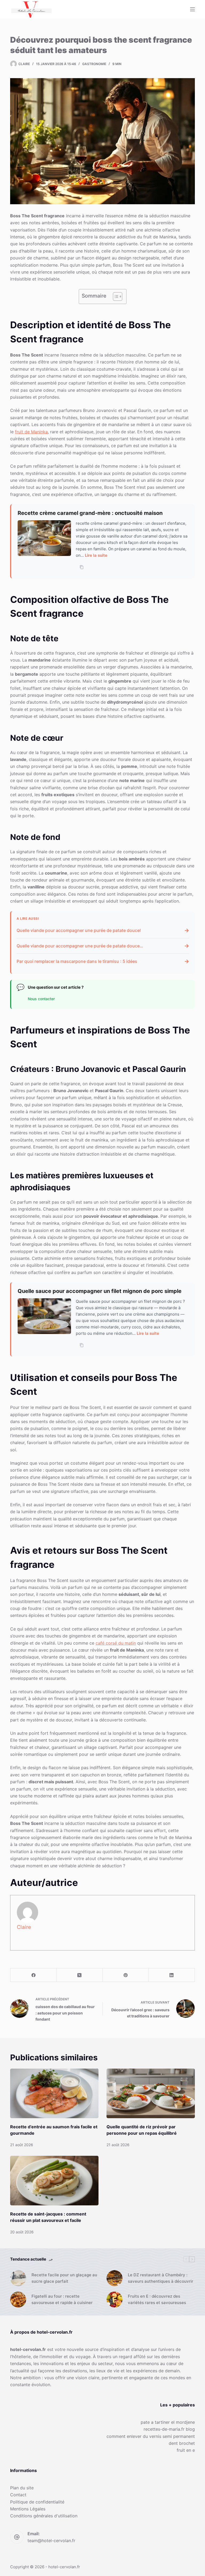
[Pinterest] (126, 1975)
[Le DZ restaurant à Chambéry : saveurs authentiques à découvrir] (115, 2278)
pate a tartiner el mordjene (168, 2422)
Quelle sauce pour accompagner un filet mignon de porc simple (100, 1291)
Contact (18, 2495)
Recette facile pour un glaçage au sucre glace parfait (64, 2278)
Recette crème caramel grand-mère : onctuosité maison (90, 513)
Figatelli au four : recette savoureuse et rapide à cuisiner (62, 2299)
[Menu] (192, 9)
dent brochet (182, 2443)
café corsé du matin (116, 1643)
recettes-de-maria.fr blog (169, 2429)
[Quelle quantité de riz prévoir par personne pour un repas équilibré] (151, 2093)
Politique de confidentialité (37, 2502)
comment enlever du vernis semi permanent (151, 2436)
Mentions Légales (28, 2509)
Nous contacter (41, 999)
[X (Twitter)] (80, 1975)
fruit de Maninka (31, 432)
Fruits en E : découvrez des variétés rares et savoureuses (157, 2299)
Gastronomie (94, 64)
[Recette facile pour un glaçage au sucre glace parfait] (18, 2278)
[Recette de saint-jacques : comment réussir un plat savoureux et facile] (54, 2181)
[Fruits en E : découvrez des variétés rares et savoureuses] (115, 2299)
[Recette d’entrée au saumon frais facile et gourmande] (54, 2093)
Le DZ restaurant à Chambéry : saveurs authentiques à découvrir (161, 2278)
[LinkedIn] (172, 1975)
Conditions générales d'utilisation (44, 2516)
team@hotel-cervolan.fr (51, 2541)
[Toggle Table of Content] (115, 297)
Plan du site (22, 2488)
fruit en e (186, 2450)
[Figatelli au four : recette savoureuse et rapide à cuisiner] (18, 2299)
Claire (24, 1927)
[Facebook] (33, 1975)
